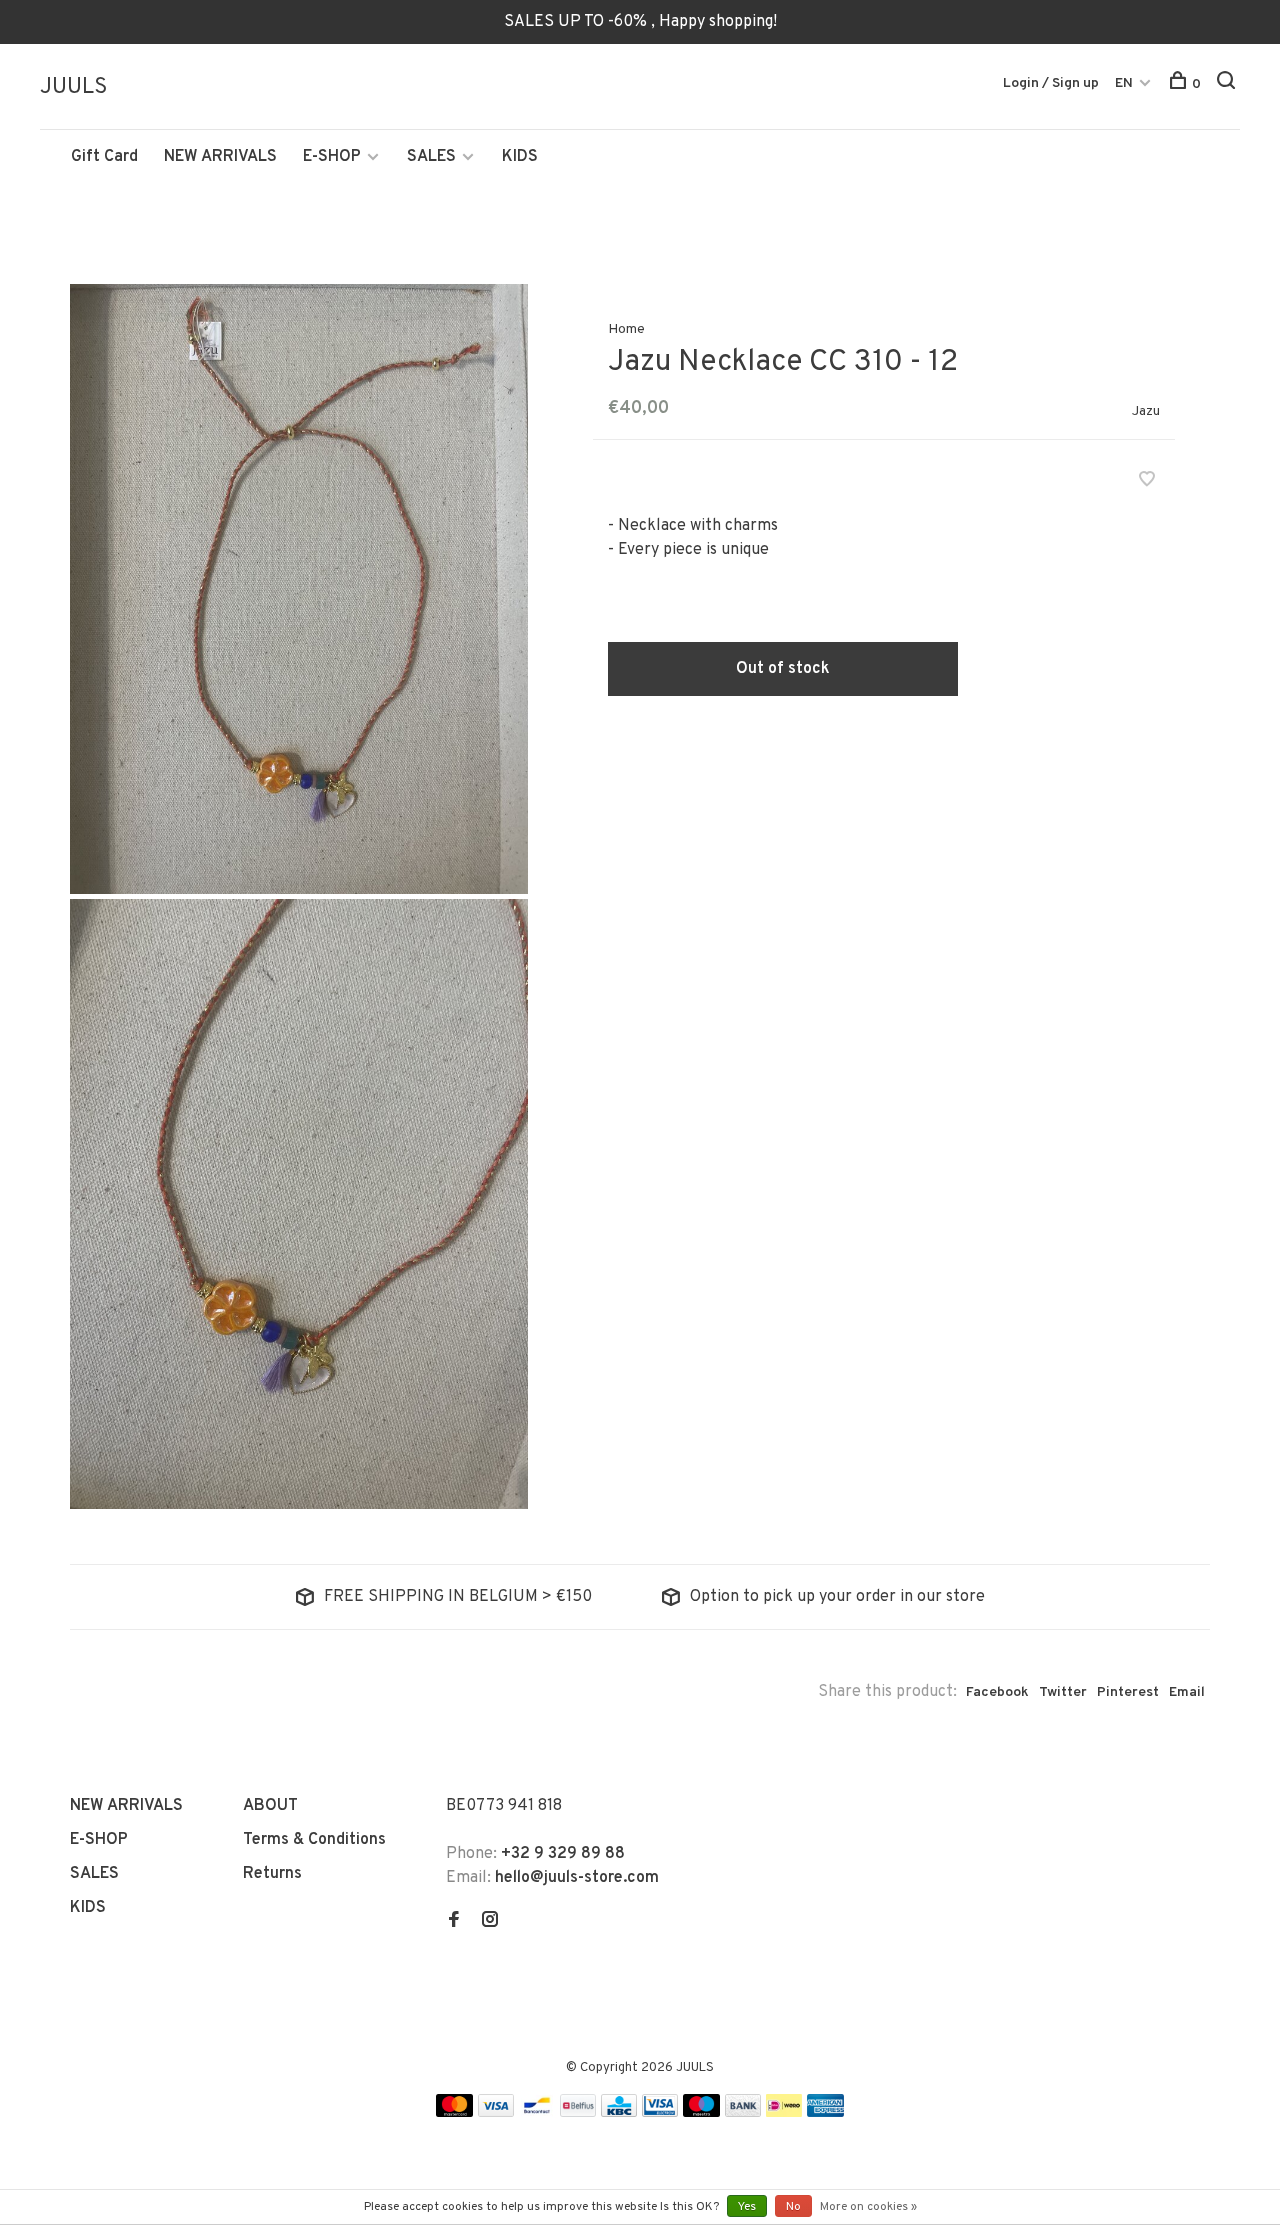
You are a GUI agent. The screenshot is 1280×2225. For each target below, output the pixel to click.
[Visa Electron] (660, 2113)
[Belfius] (578, 2113)
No (793, 2207)
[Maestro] (701, 2113)
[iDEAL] (784, 2113)
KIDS (520, 157)
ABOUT (270, 1806)
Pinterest (1128, 1692)
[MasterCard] (454, 2113)
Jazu (1146, 411)
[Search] (1228, 84)
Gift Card (104, 157)
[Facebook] (454, 1922)
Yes (747, 2207)
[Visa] (496, 2113)
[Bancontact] (537, 2113)
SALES (431, 157)
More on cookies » (868, 2207)
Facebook (997, 1692)
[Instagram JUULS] (490, 1922)
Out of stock (783, 669)
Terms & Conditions (314, 1840)
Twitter (1063, 1692)
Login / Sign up (1051, 83)
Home (626, 329)
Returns (272, 1874)
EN (1124, 83)
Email (1187, 1692)
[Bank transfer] (743, 2113)
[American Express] (825, 2113)
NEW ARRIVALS (220, 157)
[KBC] (619, 2113)
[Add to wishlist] (1147, 482)
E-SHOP (332, 157)
